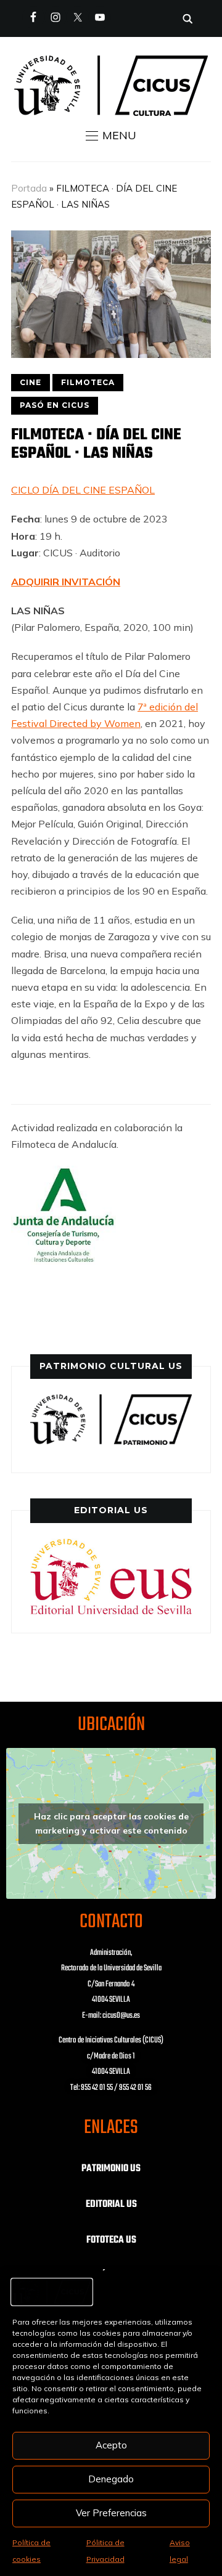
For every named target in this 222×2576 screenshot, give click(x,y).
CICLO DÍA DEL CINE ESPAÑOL (83, 490)
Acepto (111, 2445)
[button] (111, 136)
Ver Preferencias (111, 2513)
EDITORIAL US (111, 2204)
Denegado (111, 2479)
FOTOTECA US (111, 2240)
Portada (29, 188)
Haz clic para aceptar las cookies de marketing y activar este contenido (111, 1823)
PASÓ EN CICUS (55, 405)
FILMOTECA (88, 382)
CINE (31, 382)
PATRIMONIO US (111, 2169)
